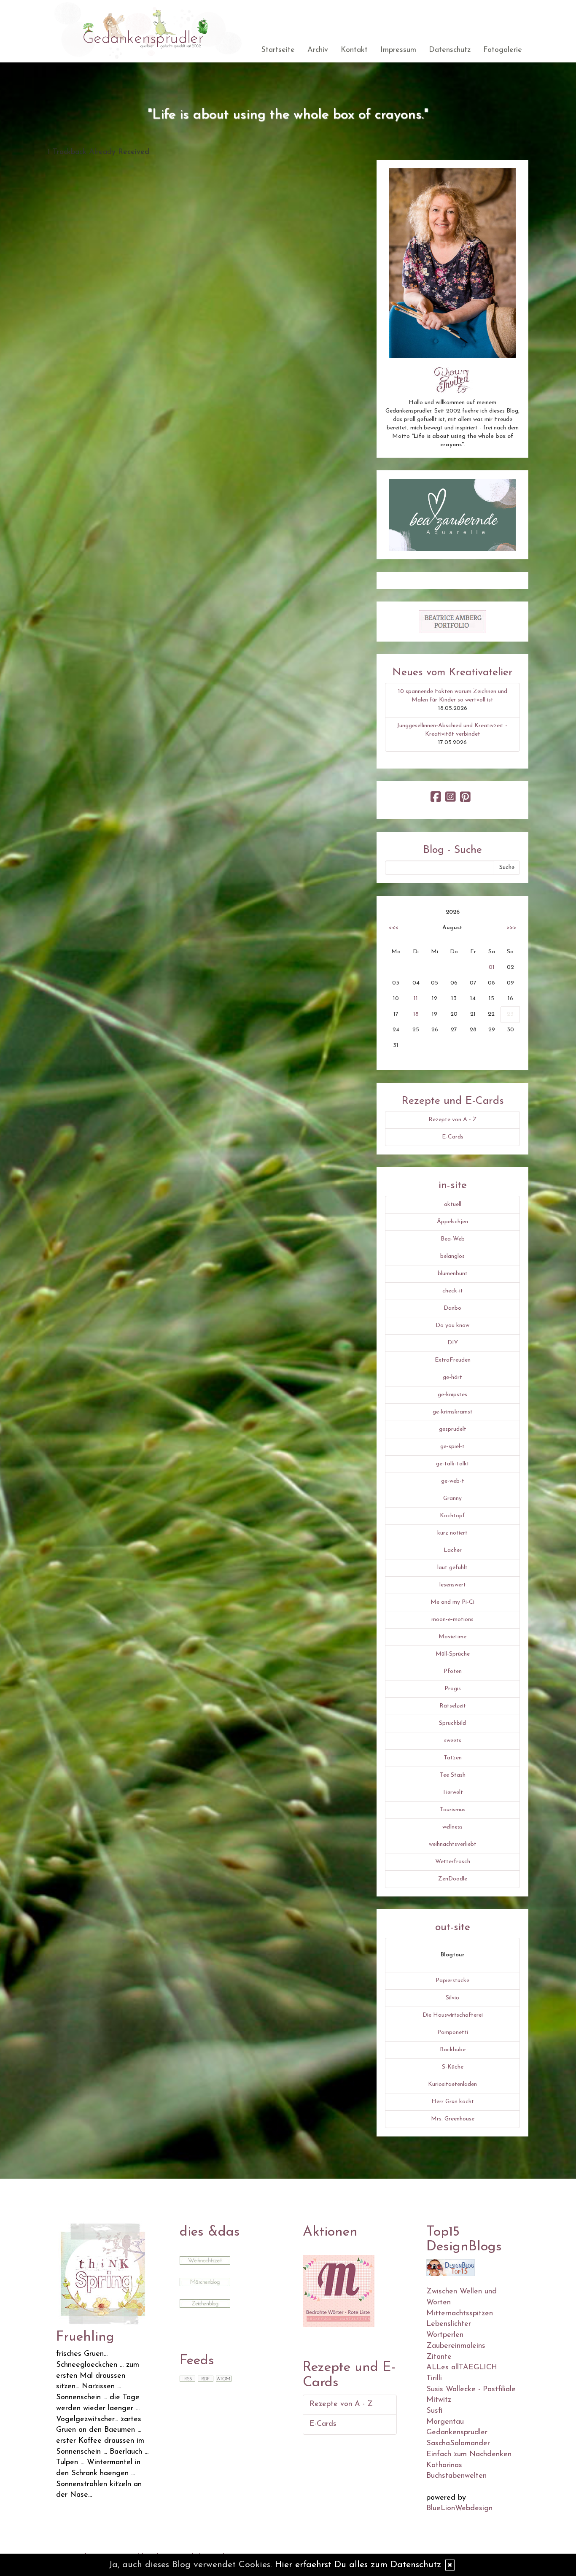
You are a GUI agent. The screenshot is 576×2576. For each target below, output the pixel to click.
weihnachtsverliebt (453, 1844)
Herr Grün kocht (453, 2102)
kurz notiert (452, 1533)
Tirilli (434, 2379)
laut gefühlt (452, 1568)
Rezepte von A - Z (453, 1120)
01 (492, 967)
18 (416, 1014)
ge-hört (452, 1377)
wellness (452, 1827)
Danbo (452, 1308)
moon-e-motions (452, 1620)
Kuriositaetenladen (452, 2084)
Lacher (453, 1550)
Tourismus (453, 1810)
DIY (453, 1343)
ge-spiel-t (452, 1447)
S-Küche (453, 2067)
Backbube (453, 2050)
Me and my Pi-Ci (452, 1602)
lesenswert (453, 1585)
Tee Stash (453, 1775)
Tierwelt (453, 1792)
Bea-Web (453, 1239)
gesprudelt (453, 1429)
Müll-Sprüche (453, 1654)
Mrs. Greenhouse (453, 2119)
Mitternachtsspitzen (460, 2314)
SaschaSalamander (458, 2444)
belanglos (452, 1256)
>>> (511, 928)
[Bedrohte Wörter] (339, 2290)
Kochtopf (452, 1516)
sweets (453, 1741)
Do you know (452, 1326)
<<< (393, 928)
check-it (453, 1291)
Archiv (318, 50)
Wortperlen (445, 2335)
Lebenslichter (449, 2324)
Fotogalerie (503, 50)
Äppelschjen (452, 1222)
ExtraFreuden (453, 1360)
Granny (452, 1498)
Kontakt (354, 50)
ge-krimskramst (453, 1412)
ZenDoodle (453, 1879)
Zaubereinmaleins (456, 2346)
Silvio (452, 1998)
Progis (453, 1689)
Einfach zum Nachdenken (469, 2455)
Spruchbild (452, 1723)
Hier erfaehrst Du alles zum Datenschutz (358, 2565)
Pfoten (453, 1671)
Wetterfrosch (453, 1862)
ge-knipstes (452, 1395)
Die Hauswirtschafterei (453, 2015)
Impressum (398, 50)
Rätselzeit (453, 1706)
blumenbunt (453, 1274)
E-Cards (453, 1137)
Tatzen (453, 1758)
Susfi (434, 2411)
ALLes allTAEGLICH (462, 2368)
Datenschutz (450, 50)
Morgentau (445, 2422)
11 (416, 999)
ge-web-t (453, 1481)
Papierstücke (452, 1981)
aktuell (453, 1204)
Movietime (452, 1637)
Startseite (278, 50)
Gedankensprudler (457, 2433)
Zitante (439, 2357)
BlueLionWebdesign (459, 2509)
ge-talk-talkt (453, 1464)
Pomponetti (453, 2032)
